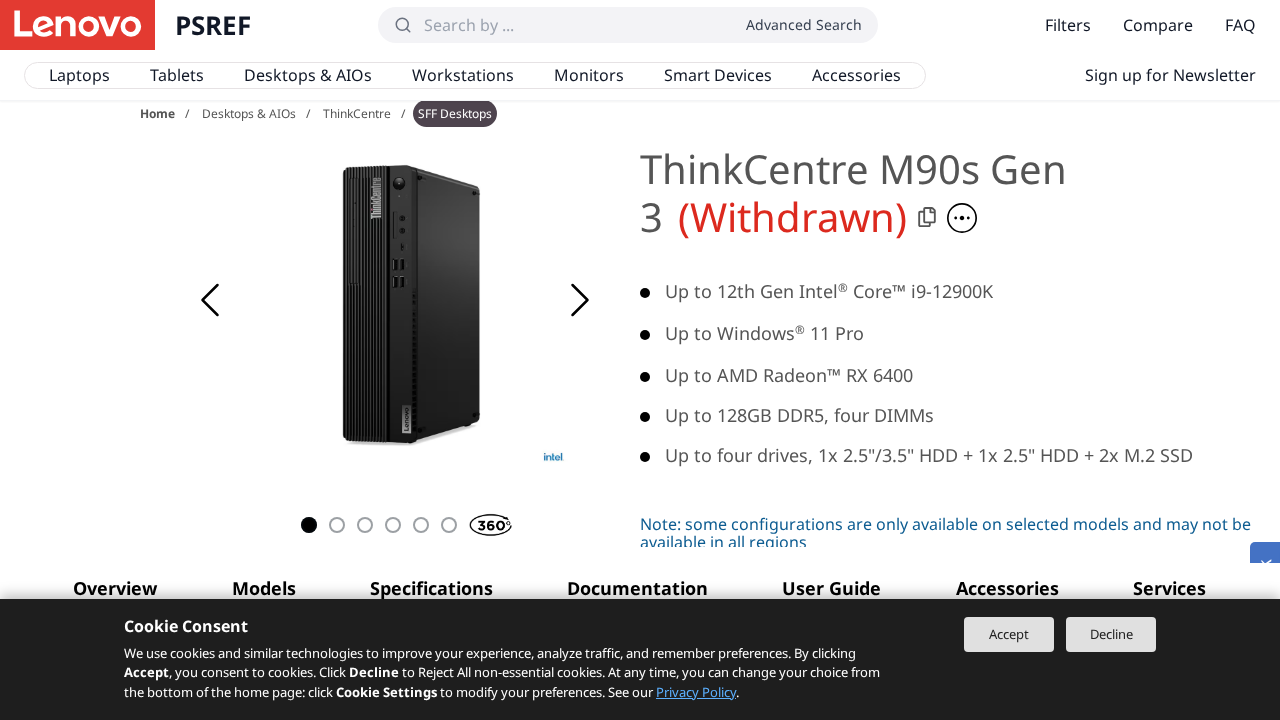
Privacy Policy (696, 692)
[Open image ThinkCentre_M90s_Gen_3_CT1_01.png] (400, 300)
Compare (1158, 25)
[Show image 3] (365, 525)
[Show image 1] (309, 525)
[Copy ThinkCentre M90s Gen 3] (927, 217)
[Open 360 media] (477, 521)
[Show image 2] (337, 525)
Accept (1009, 634)
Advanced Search (804, 24)
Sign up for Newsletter (1170, 75)
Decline (1111, 634)
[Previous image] (210, 300)
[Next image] (580, 300)
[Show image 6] (449, 525)
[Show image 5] (421, 525)
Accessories (856, 75)
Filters (1068, 25)
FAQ (1240, 25)
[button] (962, 218)
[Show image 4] (393, 525)
